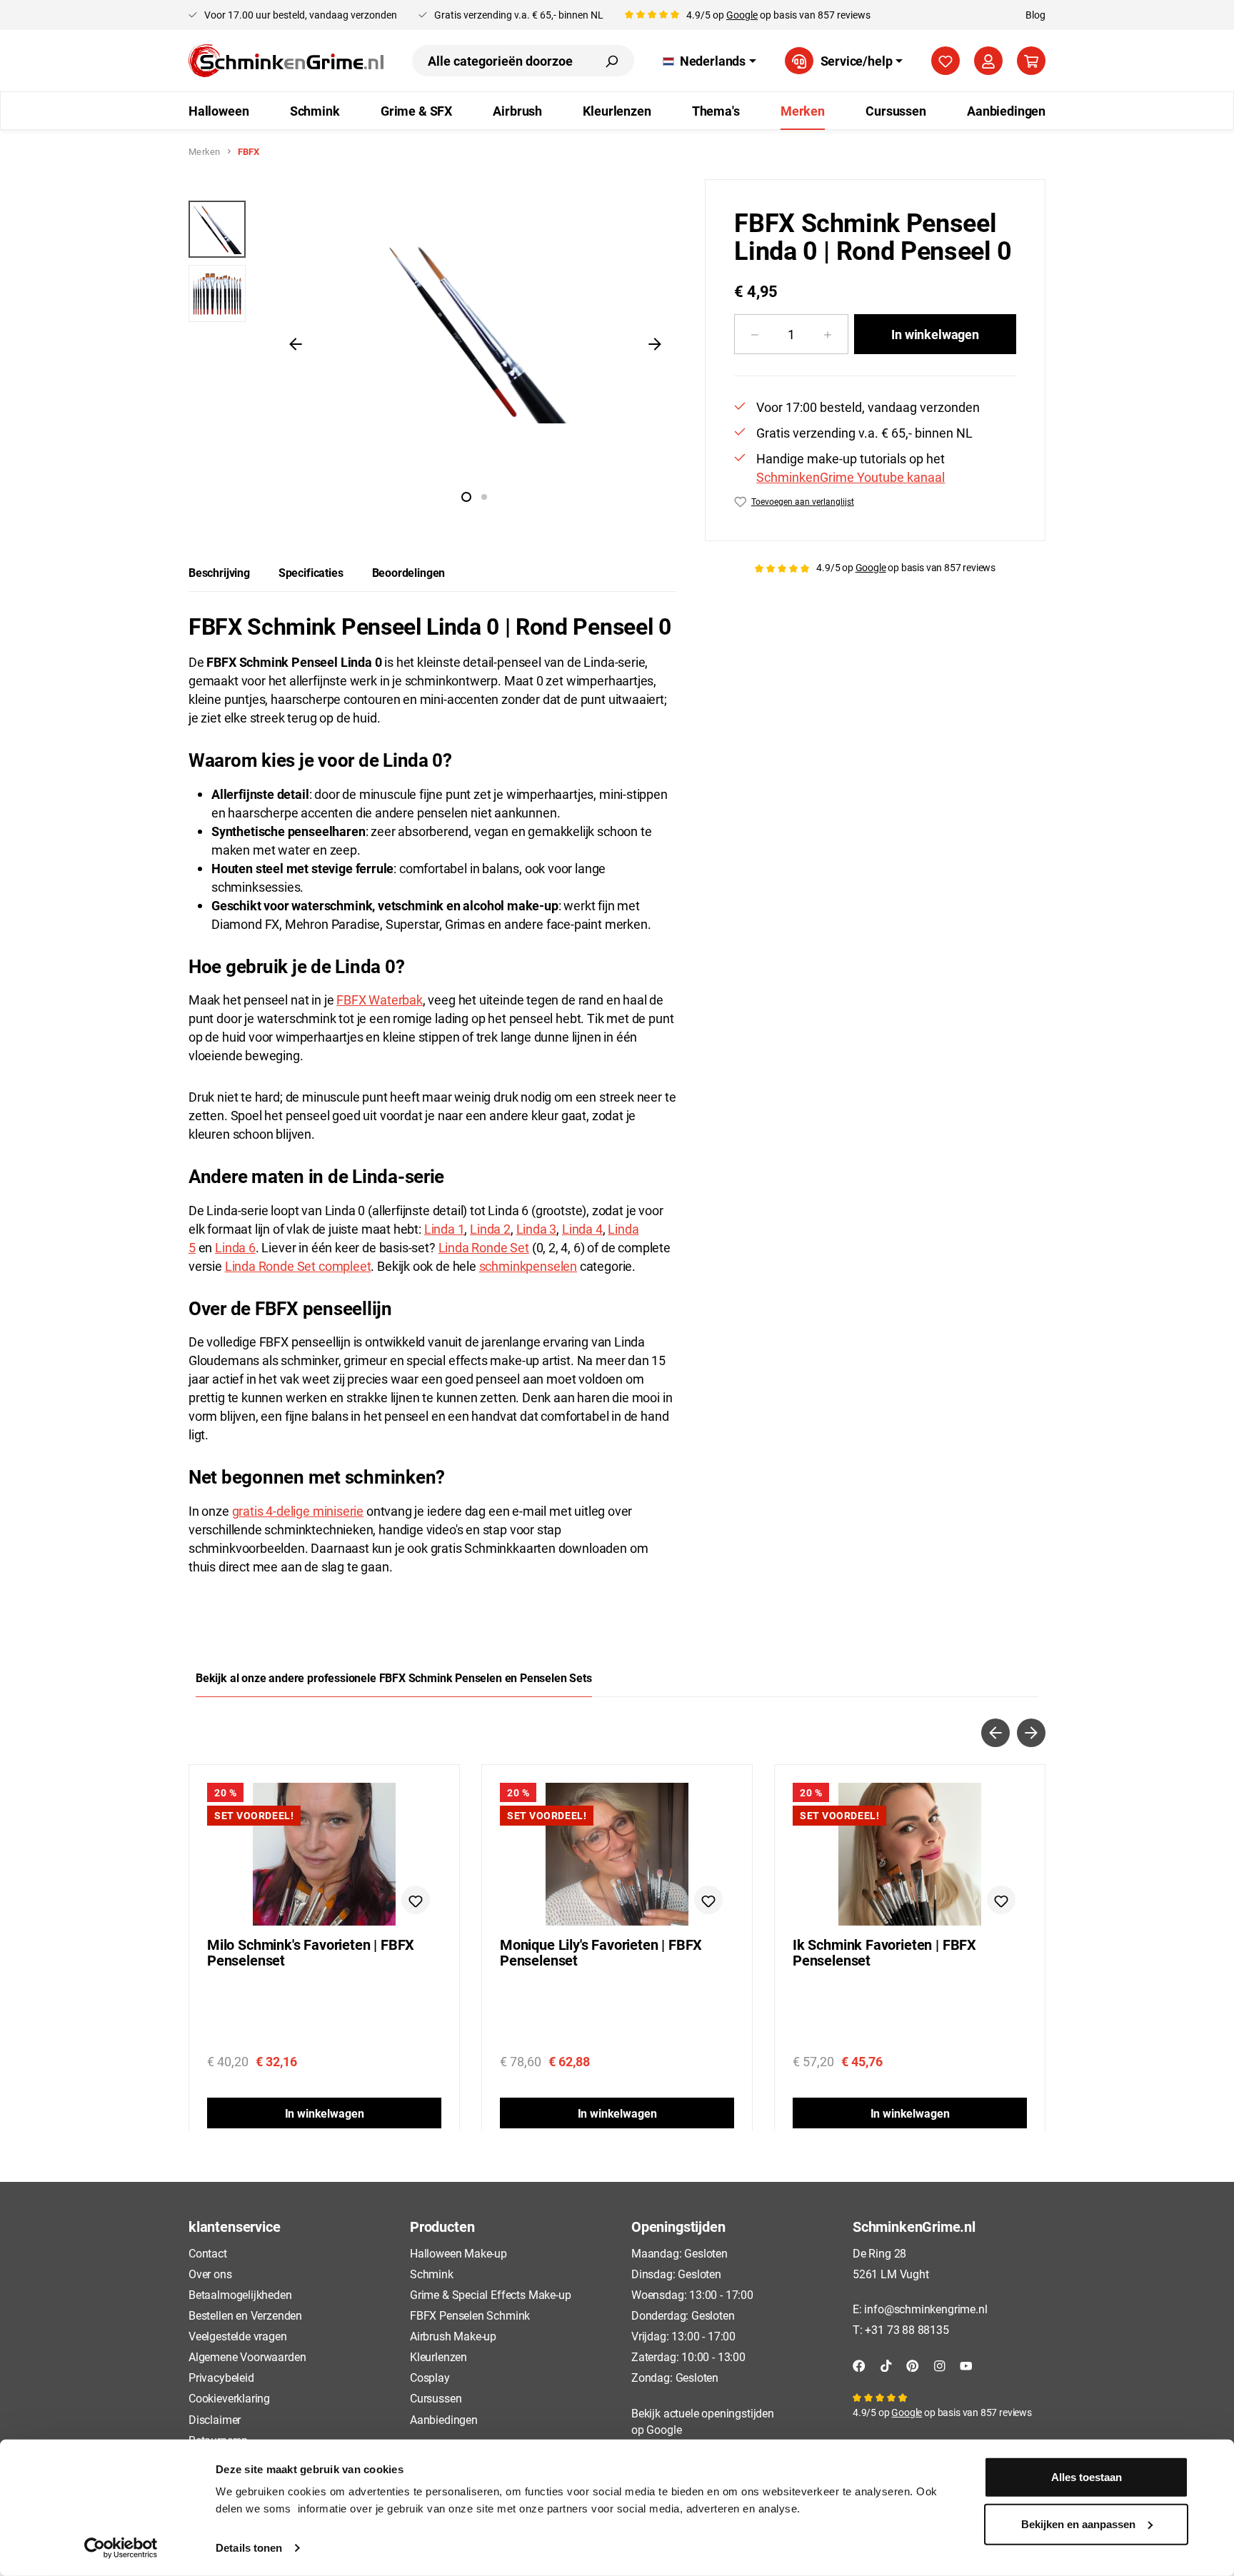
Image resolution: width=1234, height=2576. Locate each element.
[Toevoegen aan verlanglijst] (416, 1900)
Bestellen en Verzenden (245, 2315)
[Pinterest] (913, 2364)
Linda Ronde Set (484, 1247)
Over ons (210, 2274)
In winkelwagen (935, 334)
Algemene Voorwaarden (247, 2356)
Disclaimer (215, 2419)
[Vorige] (296, 343)
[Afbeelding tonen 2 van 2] (484, 497)
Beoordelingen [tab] (409, 572)
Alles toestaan (1087, 2477)
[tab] (219, 573)
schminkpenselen (528, 1266)
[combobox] (501, 61)
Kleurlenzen (438, 2356)
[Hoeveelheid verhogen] (828, 334)
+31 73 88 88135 (907, 2329)
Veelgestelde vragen (238, 2336)
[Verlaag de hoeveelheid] (754, 334)
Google (742, 15)
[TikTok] (886, 2364)
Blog (1035, 15)
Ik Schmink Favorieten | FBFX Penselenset (884, 1953)
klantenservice (234, 2226)
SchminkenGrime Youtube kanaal (851, 477)
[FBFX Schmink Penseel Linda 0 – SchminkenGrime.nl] (475, 332)
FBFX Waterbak (380, 1000)
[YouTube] (966, 2364)
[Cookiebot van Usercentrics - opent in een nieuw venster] (121, 2548)
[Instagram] (940, 2364)
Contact (208, 2253)
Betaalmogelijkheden (240, 2294)
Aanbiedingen (444, 2419)
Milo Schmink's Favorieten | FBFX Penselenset (311, 1953)
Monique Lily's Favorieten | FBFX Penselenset (601, 1953)
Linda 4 (582, 1229)
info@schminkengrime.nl (925, 2309)
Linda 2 (490, 1229)
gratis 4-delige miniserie (298, 1511)
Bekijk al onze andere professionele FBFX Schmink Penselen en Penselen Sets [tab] (394, 1677)
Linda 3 (537, 1229)
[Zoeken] (611, 61)
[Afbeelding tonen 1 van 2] (466, 497)
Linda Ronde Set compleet (298, 1266)
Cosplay (430, 2377)
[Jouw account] (988, 61)
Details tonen (249, 2548)
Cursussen (436, 2398)
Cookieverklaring (229, 2398)
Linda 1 (445, 1229)
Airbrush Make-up (453, 2336)
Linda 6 (235, 1247)
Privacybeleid (221, 2377)
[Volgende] (655, 343)
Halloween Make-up (458, 2253)
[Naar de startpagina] (286, 61)
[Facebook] (859, 2364)
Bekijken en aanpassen (1078, 2524)
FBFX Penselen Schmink (470, 2315)
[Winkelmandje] (1031, 61)
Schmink (432, 2274)
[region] (432, 343)
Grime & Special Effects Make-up (490, 2294)
